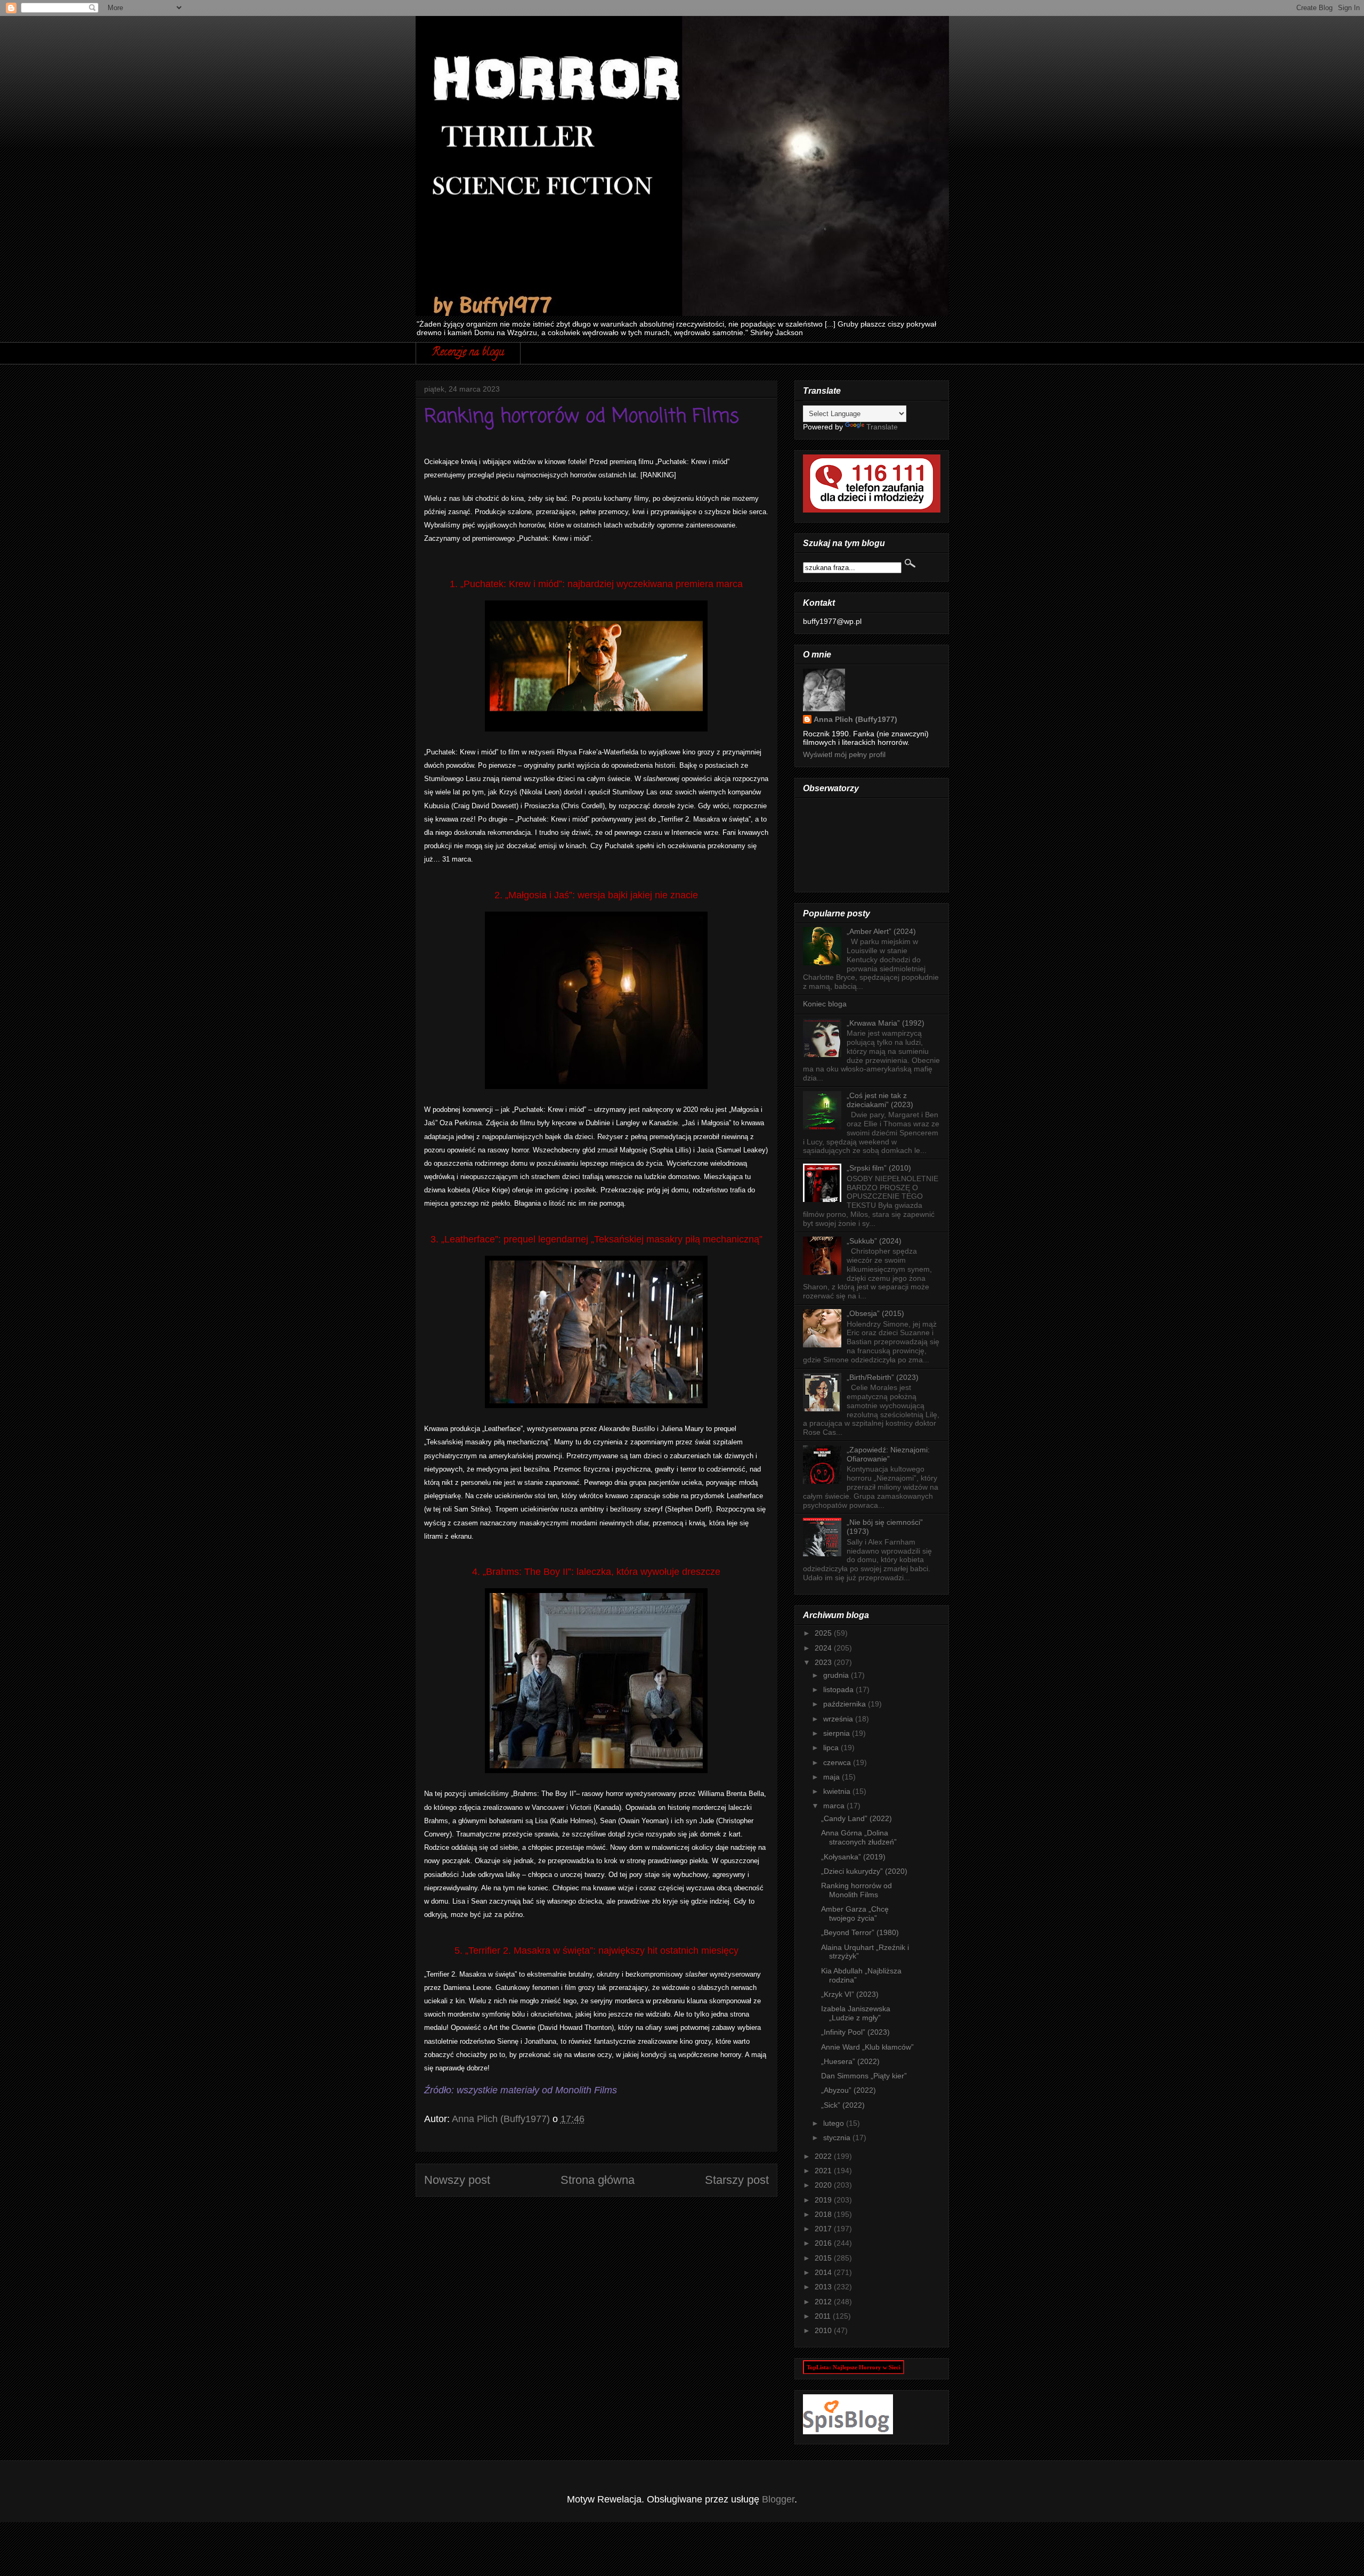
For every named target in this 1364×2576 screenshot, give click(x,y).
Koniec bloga (825, 1004)
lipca (832, 1748)
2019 (824, 2200)
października (846, 1704)
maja (833, 1777)
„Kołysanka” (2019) (853, 1857)
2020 (824, 2185)
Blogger (778, 2499)
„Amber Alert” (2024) (881, 931)
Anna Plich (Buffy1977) (855, 719)
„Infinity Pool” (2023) (855, 2032)
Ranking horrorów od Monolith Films (856, 1890)
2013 (824, 2287)
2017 (824, 2229)
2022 (824, 2156)
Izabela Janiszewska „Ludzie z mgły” (856, 2013)
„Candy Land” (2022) (856, 1818)
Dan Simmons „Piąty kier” (864, 2076)
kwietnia (838, 1791)
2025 (824, 1633)
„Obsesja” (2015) (875, 1313)
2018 (824, 2214)
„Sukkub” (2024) (874, 1241)
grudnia (837, 1675)
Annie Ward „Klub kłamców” (867, 2047)
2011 (824, 2316)
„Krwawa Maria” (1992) (886, 1023)
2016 (824, 2243)
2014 (824, 2272)
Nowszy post (457, 2180)
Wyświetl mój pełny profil (844, 754)
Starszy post (737, 2180)
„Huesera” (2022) (850, 2061)
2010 (824, 2330)
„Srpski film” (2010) (879, 1168)
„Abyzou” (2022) (849, 2090)
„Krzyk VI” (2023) (850, 1994)
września (839, 1719)
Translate (882, 427)
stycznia (838, 2138)
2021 (824, 2171)
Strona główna (598, 2180)
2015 (824, 2258)
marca (835, 1806)
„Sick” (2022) (843, 2105)
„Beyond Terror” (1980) (860, 1932)
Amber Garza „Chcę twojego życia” (855, 1913)
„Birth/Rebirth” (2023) (883, 1377)
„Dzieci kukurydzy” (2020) (864, 1871)
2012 (824, 2302)
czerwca (838, 1762)
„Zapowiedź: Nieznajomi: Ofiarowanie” (888, 1454)
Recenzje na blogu (468, 353)
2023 (824, 1662)
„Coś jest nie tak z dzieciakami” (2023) (880, 1100)
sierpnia (838, 1733)
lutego (835, 2123)
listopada (839, 1689)
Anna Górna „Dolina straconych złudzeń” (859, 1837)
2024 (824, 1648)
